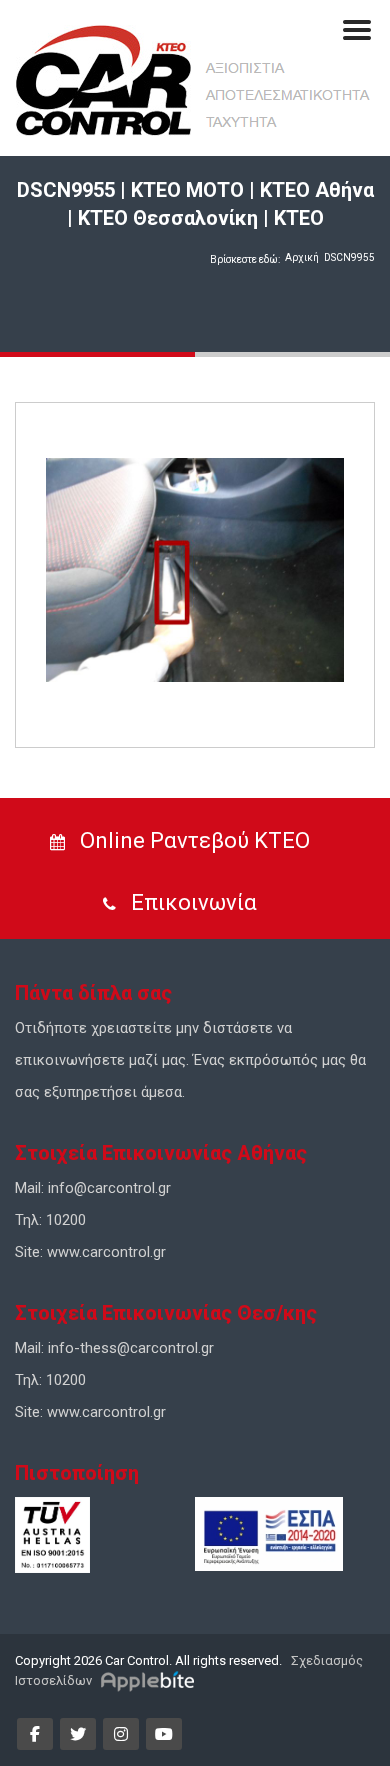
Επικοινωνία (191, 902)
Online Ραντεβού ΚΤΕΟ (192, 840)
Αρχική (302, 257)
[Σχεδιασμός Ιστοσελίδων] (150, 1680)
